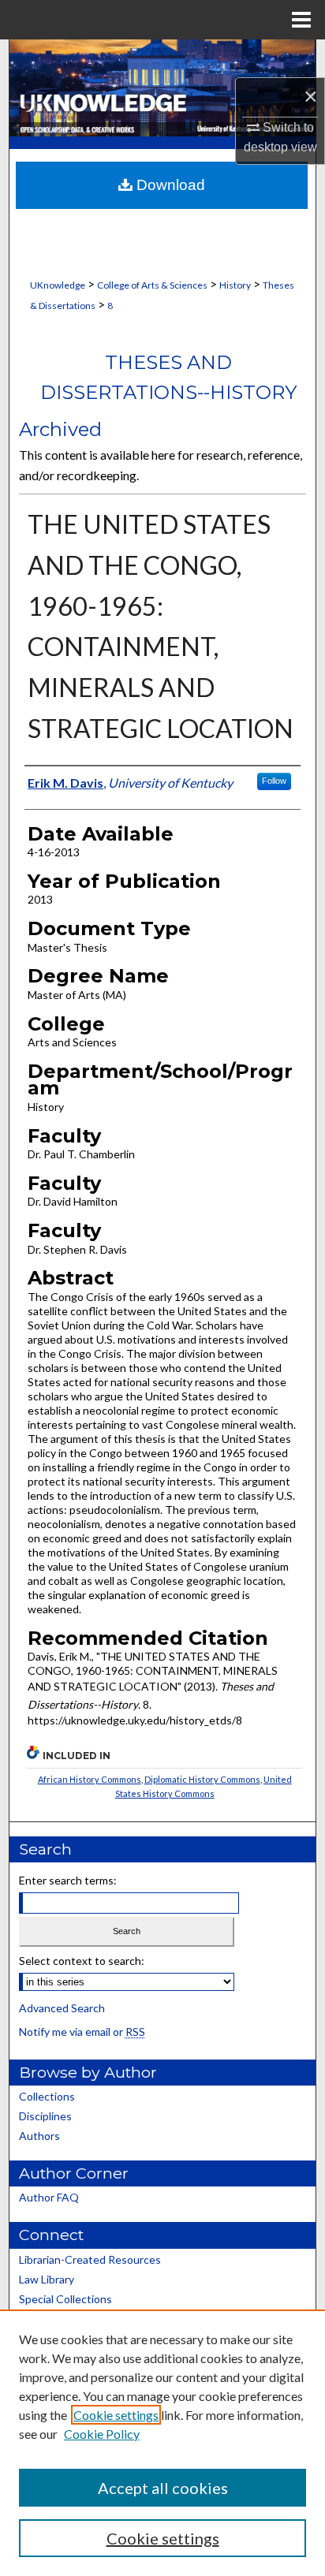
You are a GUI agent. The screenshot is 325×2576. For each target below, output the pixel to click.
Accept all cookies (163, 2488)
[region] (162, 2443)
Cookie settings (116, 2415)
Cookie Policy (102, 2434)
